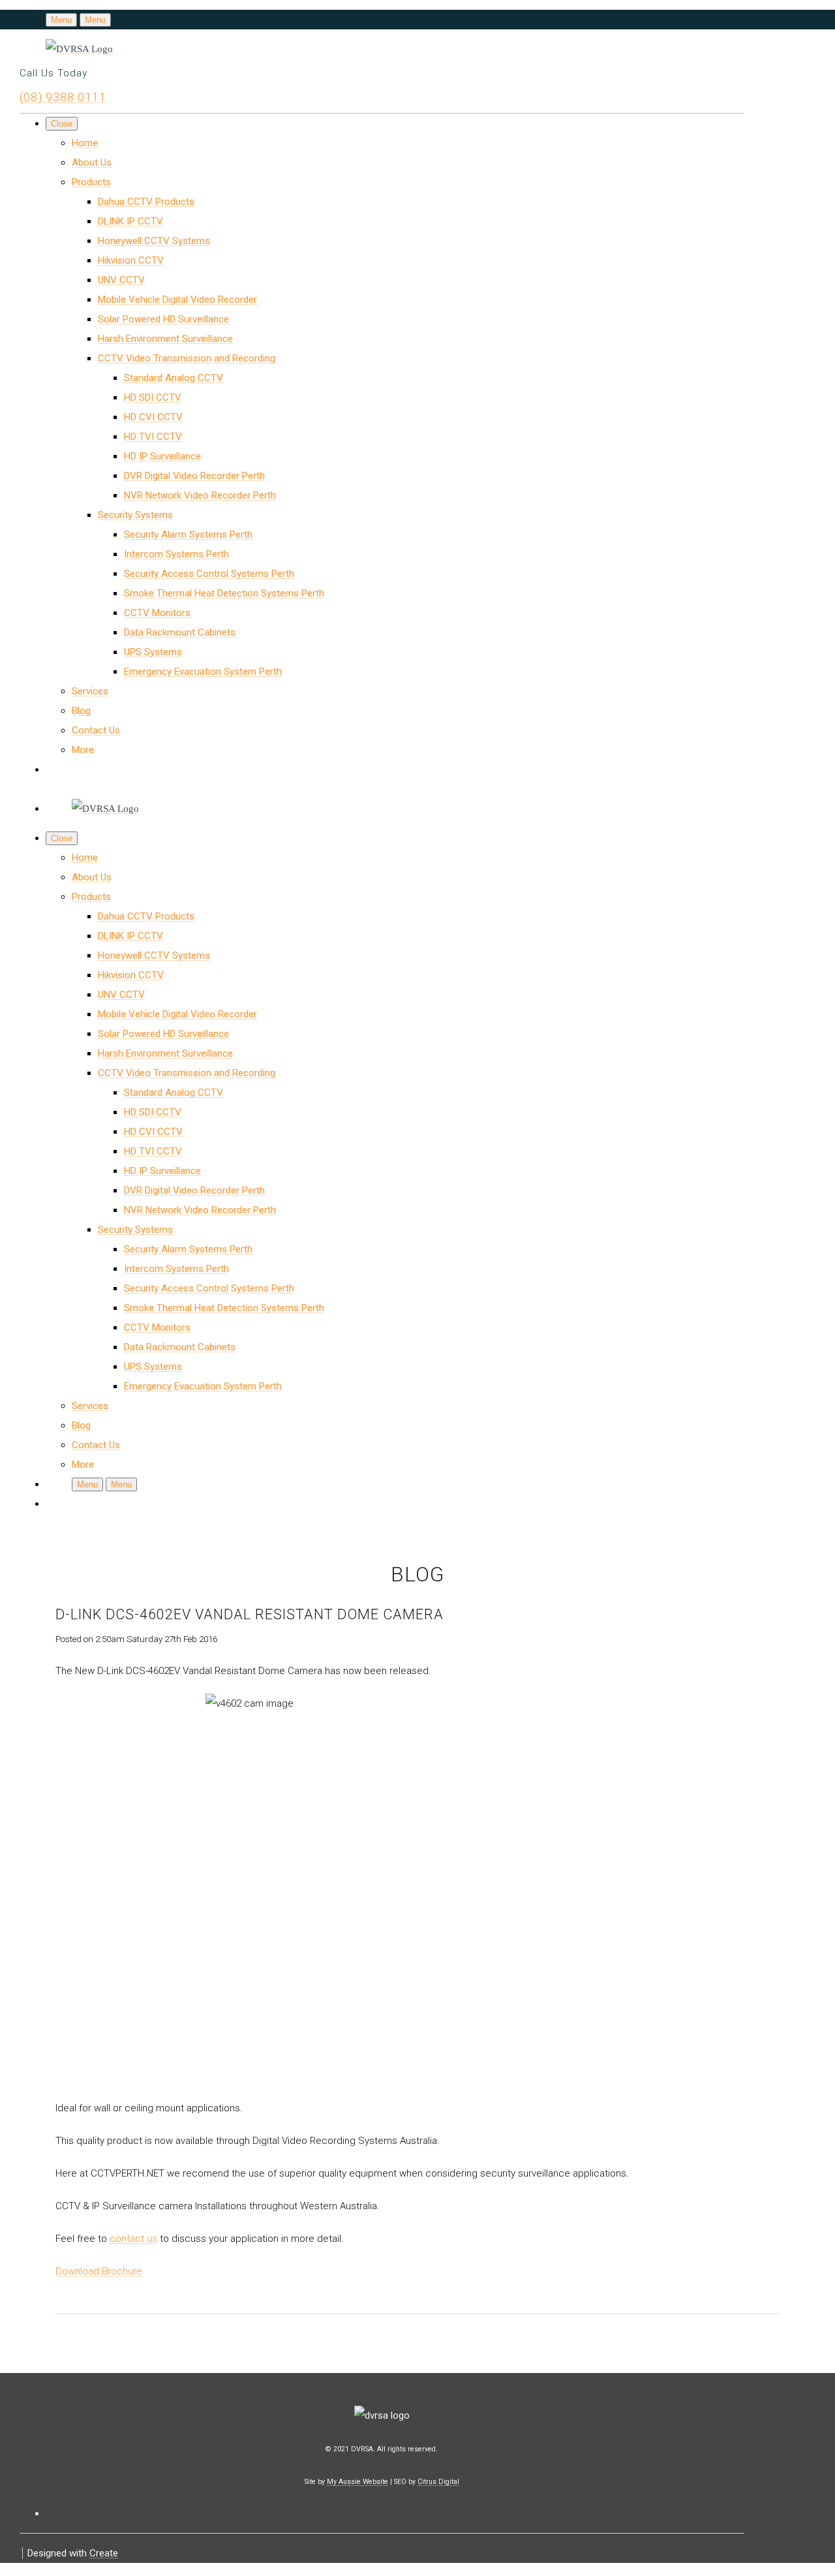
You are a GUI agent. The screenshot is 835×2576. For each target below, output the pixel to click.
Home (85, 143)
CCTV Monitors (157, 613)
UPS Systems (153, 652)
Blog (81, 711)
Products (91, 182)
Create (104, 2553)
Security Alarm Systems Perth (188, 535)
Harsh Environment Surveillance (165, 339)
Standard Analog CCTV (174, 378)
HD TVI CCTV (153, 437)
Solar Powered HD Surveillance (163, 319)
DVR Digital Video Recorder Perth (194, 476)
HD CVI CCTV (153, 417)
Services (90, 691)
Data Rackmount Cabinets (180, 632)
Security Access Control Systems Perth (209, 574)
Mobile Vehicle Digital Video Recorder (177, 300)
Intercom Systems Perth (176, 554)
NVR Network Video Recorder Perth (200, 495)
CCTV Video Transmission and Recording (187, 358)
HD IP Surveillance (162, 456)
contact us (133, 2239)
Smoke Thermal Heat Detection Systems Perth (224, 593)
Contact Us (96, 730)
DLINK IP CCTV (130, 221)
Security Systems (135, 515)
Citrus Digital (438, 2482)
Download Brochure (99, 2271)
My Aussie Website (357, 2482)
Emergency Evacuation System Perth (203, 672)
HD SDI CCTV (153, 397)
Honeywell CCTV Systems (154, 241)
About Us (92, 163)
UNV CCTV (121, 280)
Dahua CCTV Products (146, 202)
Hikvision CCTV (131, 260)
